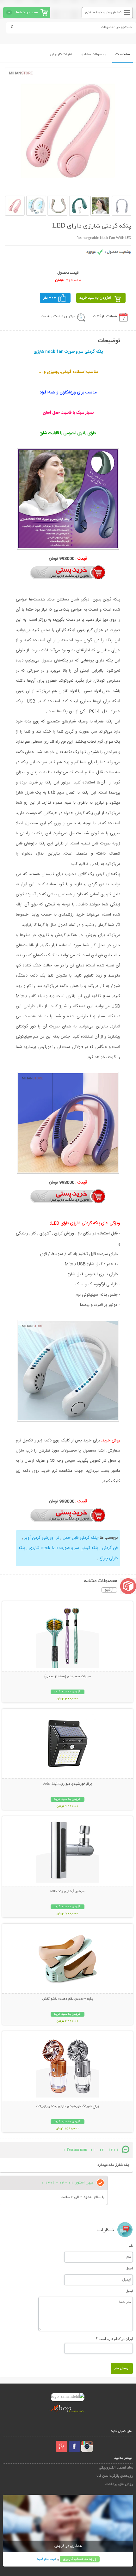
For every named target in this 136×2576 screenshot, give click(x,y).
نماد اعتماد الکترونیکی (116, 2468)
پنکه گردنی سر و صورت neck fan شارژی (63, 1548)
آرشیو (109, 1590)
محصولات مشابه (94, 55)
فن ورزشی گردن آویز (42, 1538)
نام (131, 2246)
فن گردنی (110, 1548)
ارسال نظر (122, 2368)
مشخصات (123, 55)
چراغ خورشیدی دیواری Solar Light (68, 1784)
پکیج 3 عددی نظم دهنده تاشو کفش (68, 1999)
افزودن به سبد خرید (95, 298)
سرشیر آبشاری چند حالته (68, 1891)
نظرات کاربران (61, 55)
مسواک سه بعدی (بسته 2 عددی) (68, 1677)
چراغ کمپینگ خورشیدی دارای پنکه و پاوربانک (68, 2106)
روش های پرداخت (119, 2484)
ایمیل (129, 2268)
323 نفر (50, 298)
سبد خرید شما (27, 12)
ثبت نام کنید (46, 2559)
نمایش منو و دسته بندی (103, 12)
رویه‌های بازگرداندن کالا (115, 2476)
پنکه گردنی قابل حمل (80, 1538)
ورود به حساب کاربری (80, 2559)
